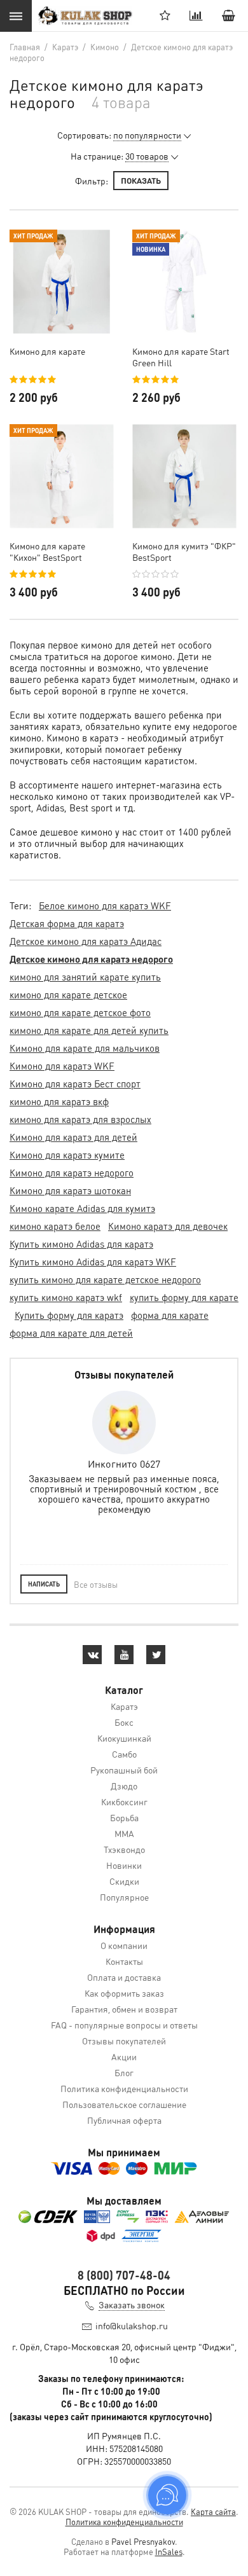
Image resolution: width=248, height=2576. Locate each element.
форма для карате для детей (71, 1333)
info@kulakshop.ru (132, 2325)
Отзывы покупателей (124, 2041)
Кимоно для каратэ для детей (73, 1137)
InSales (169, 2552)
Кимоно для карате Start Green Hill (181, 357)
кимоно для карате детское (68, 995)
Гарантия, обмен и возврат (124, 2009)
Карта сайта (213, 2511)
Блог (124, 2072)
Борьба (124, 1817)
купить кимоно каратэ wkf (66, 1297)
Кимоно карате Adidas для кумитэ (82, 1208)
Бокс (124, 1722)
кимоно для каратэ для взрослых (80, 1119)
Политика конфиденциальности (124, 2088)
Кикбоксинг (124, 1801)
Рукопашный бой (124, 1770)
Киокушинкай (124, 1738)
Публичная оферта (124, 2120)
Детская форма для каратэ (67, 923)
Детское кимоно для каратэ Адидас (86, 941)
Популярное (124, 1897)
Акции (124, 2056)
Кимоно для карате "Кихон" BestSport (47, 551)
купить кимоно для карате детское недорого (105, 1279)
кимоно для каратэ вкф (59, 1101)
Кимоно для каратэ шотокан (70, 1190)
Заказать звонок (132, 2304)
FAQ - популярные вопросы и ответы (124, 2025)
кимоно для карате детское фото (80, 1012)
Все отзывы (96, 1584)
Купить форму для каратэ (69, 1315)
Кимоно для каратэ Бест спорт (75, 1084)
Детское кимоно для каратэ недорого (91, 959)
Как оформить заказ (124, 1993)
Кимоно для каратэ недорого (72, 1173)
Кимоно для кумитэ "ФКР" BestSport (184, 551)
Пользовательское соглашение (124, 2104)
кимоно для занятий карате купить (85, 977)
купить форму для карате (184, 1297)
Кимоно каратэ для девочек (168, 1226)
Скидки (124, 1881)
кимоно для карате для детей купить (89, 1030)
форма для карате (170, 1315)
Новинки (124, 1865)
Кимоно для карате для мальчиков (85, 1048)
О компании (124, 1945)
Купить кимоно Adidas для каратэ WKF (93, 1262)
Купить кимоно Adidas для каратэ (81, 1244)
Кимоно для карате (47, 351)
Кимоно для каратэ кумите (67, 1155)
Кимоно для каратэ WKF (62, 1066)
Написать (44, 1584)
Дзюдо (124, 1786)
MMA (124, 1833)
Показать (141, 180)
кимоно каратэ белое (55, 1226)
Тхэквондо (124, 1849)
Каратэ (124, 1706)
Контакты (124, 1961)
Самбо (124, 1754)
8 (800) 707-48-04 (124, 2275)
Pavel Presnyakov (143, 2541)
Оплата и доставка (124, 1977)
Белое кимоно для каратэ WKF (105, 906)
